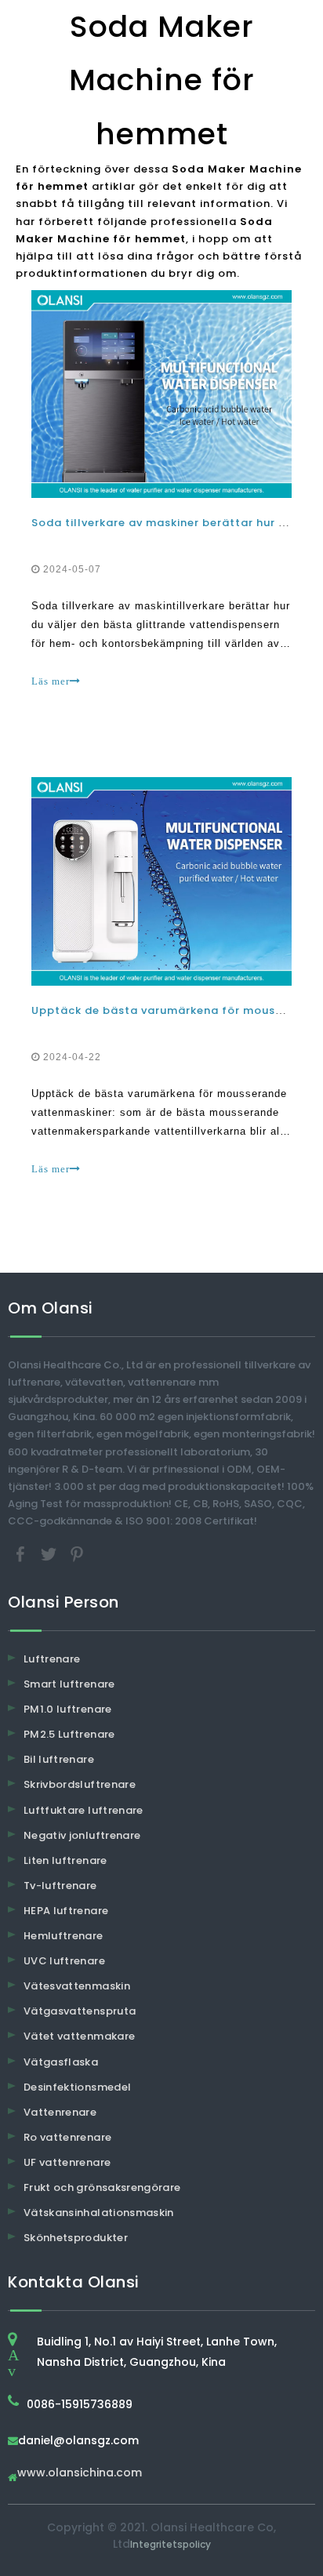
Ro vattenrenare (67, 2137)
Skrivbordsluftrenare (80, 1784)
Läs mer (51, 681)
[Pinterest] (77, 1553)
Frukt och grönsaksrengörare (102, 2187)
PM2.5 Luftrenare (69, 1734)
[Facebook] (22, 1553)
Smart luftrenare (69, 1684)
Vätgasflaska (61, 2062)
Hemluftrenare (64, 1936)
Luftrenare (52, 1659)
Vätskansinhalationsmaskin (99, 2213)
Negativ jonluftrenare (82, 1835)
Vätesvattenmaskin (77, 1986)
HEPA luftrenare (66, 1911)
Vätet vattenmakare (79, 2036)
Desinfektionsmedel (77, 2087)
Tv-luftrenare (60, 1886)
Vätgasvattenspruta (80, 2011)
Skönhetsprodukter (76, 2238)
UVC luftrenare (64, 1961)
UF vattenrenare (67, 2162)
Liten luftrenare (65, 1860)
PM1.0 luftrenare (68, 1709)
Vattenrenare (60, 2112)
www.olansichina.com (80, 2474)
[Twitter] (50, 1553)
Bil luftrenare (59, 1759)
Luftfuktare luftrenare (83, 1810)
